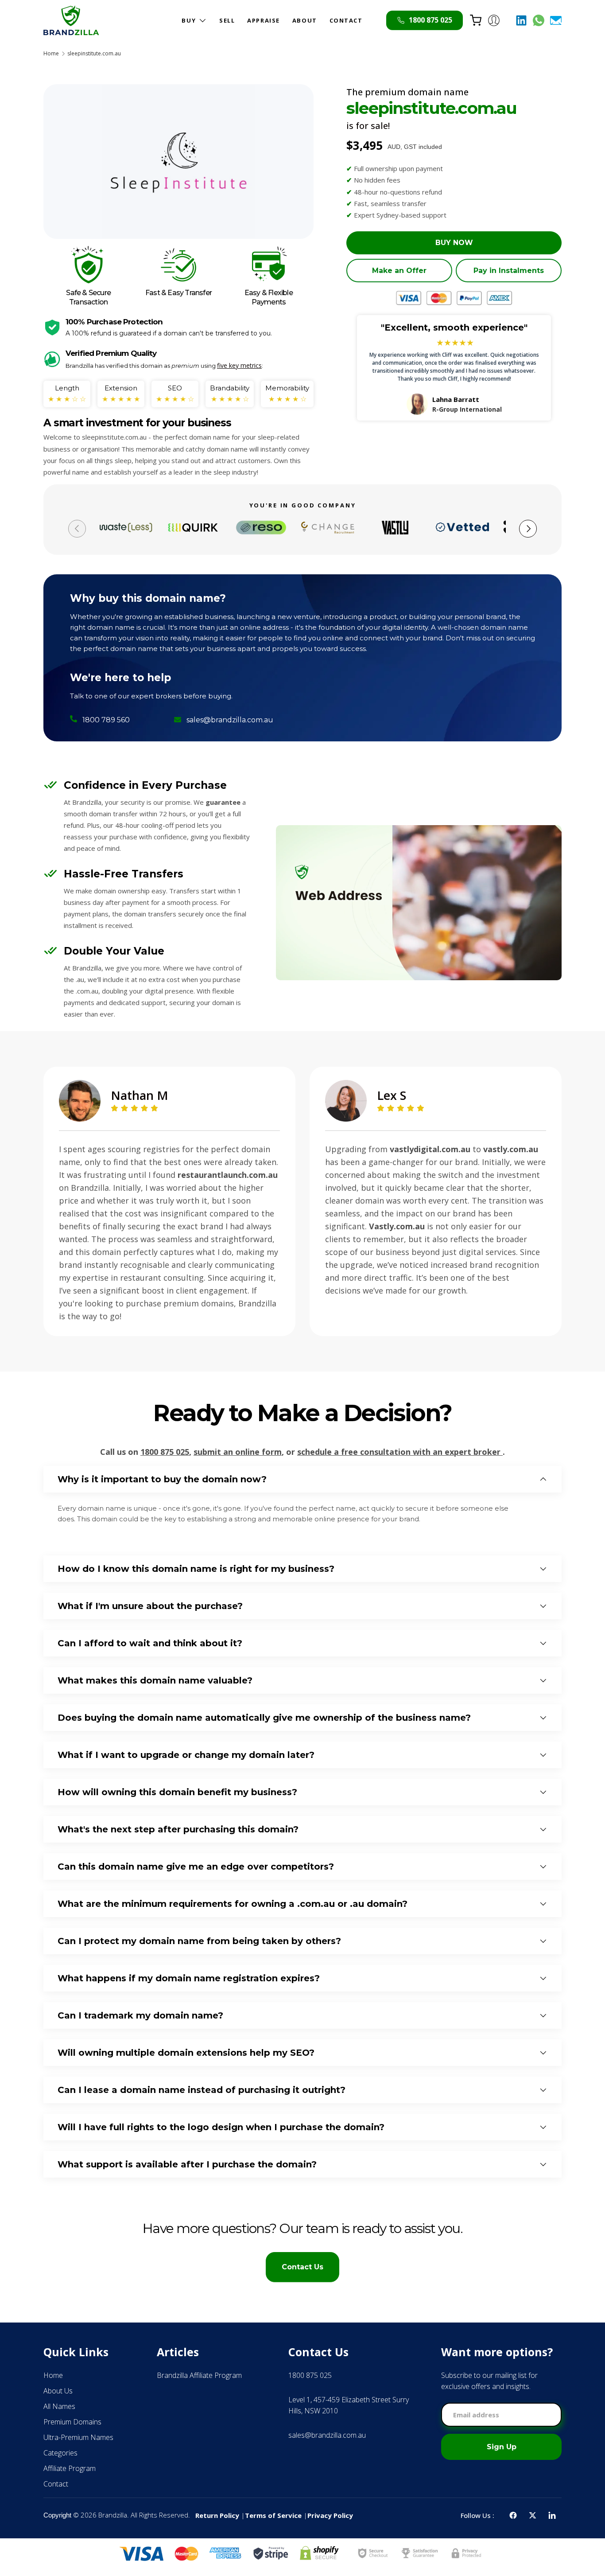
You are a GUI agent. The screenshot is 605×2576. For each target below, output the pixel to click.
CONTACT (346, 20)
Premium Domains (72, 2422)
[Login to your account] (494, 20)
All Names (59, 2406)
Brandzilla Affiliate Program (199, 2375)
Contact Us (302, 2267)
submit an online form (238, 1452)
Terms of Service (273, 2515)
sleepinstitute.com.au (94, 54)
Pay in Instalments (509, 271)
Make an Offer (399, 271)
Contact (56, 2484)
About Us (58, 2391)
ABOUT (305, 20)
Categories (60, 2453)
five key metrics (239, 365)
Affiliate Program (70, 2468)
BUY (189, 20)
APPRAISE (263, 20)
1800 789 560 (106, 720)
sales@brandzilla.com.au (230, 720)
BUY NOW (454, 243)
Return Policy (217, 2515)
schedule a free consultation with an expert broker (400, 1452)
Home (51, 54)
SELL (227, 20)
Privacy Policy (330, 2515)
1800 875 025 (165, 1452)
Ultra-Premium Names (78, 2437)
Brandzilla (113, 2515)
